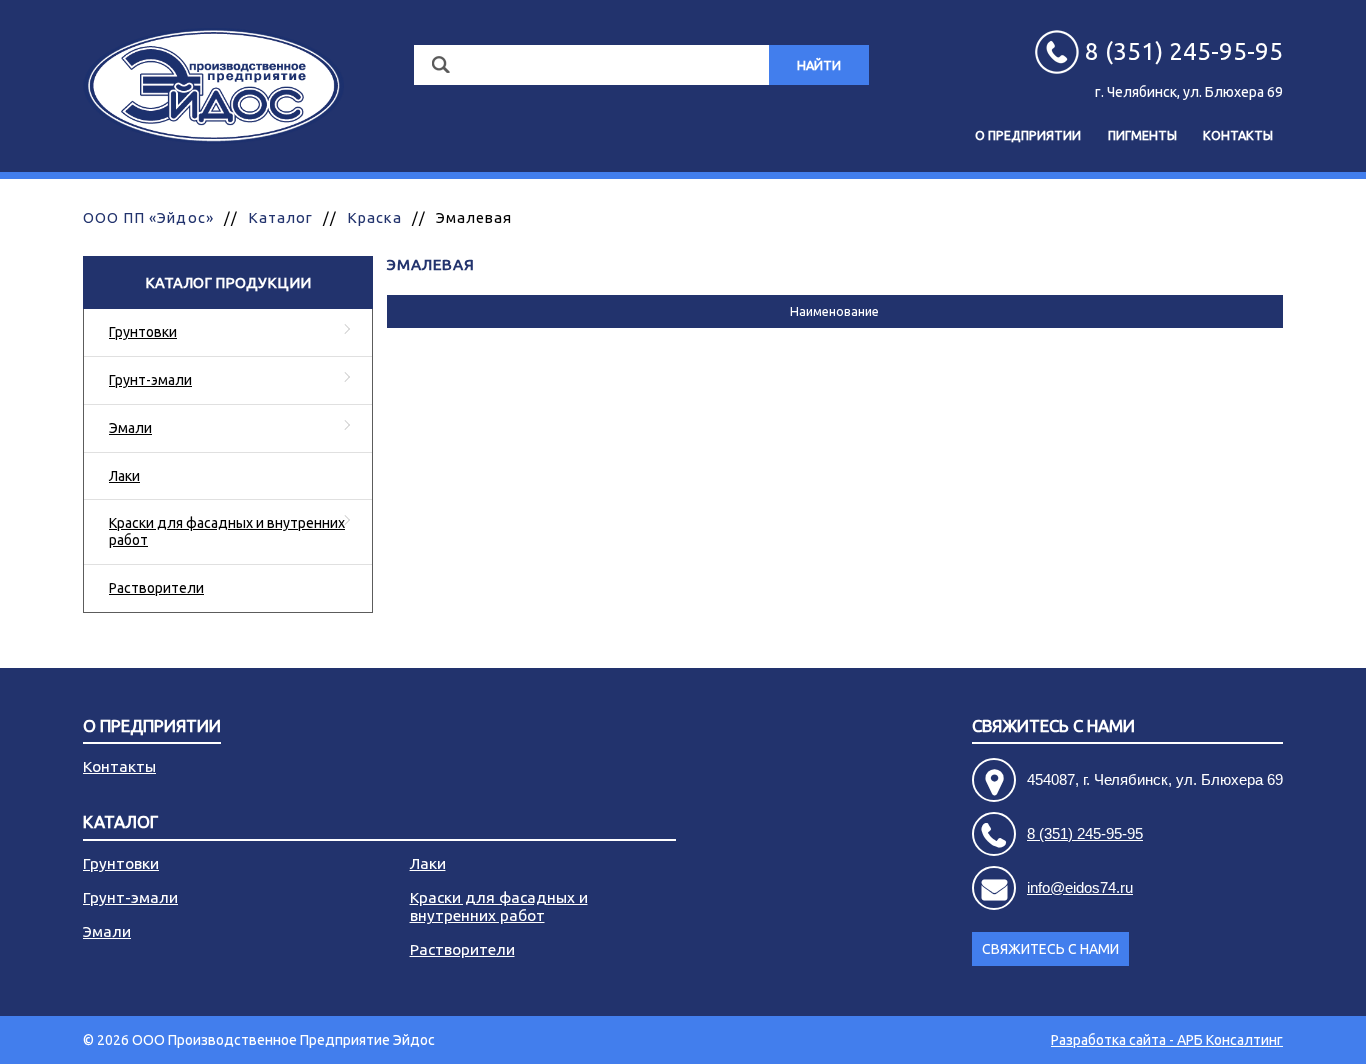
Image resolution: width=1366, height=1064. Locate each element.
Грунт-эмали (150, 380)
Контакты (1238, 135)
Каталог (280, 217)
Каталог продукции (228, 282)
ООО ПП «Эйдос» (148, 217)
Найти (819, 65)
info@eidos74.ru (1080, 887)
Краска (374, 217)
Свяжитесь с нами (1050, 949)
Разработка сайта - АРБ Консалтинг (1167, 1040)
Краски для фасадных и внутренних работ (227, 531)
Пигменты (1142, 135)
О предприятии (1028, 135)
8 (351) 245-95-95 (1085, 833)
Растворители (156, 588)
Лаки (124, 476)
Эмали (130, 428)
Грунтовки (143, 332)
